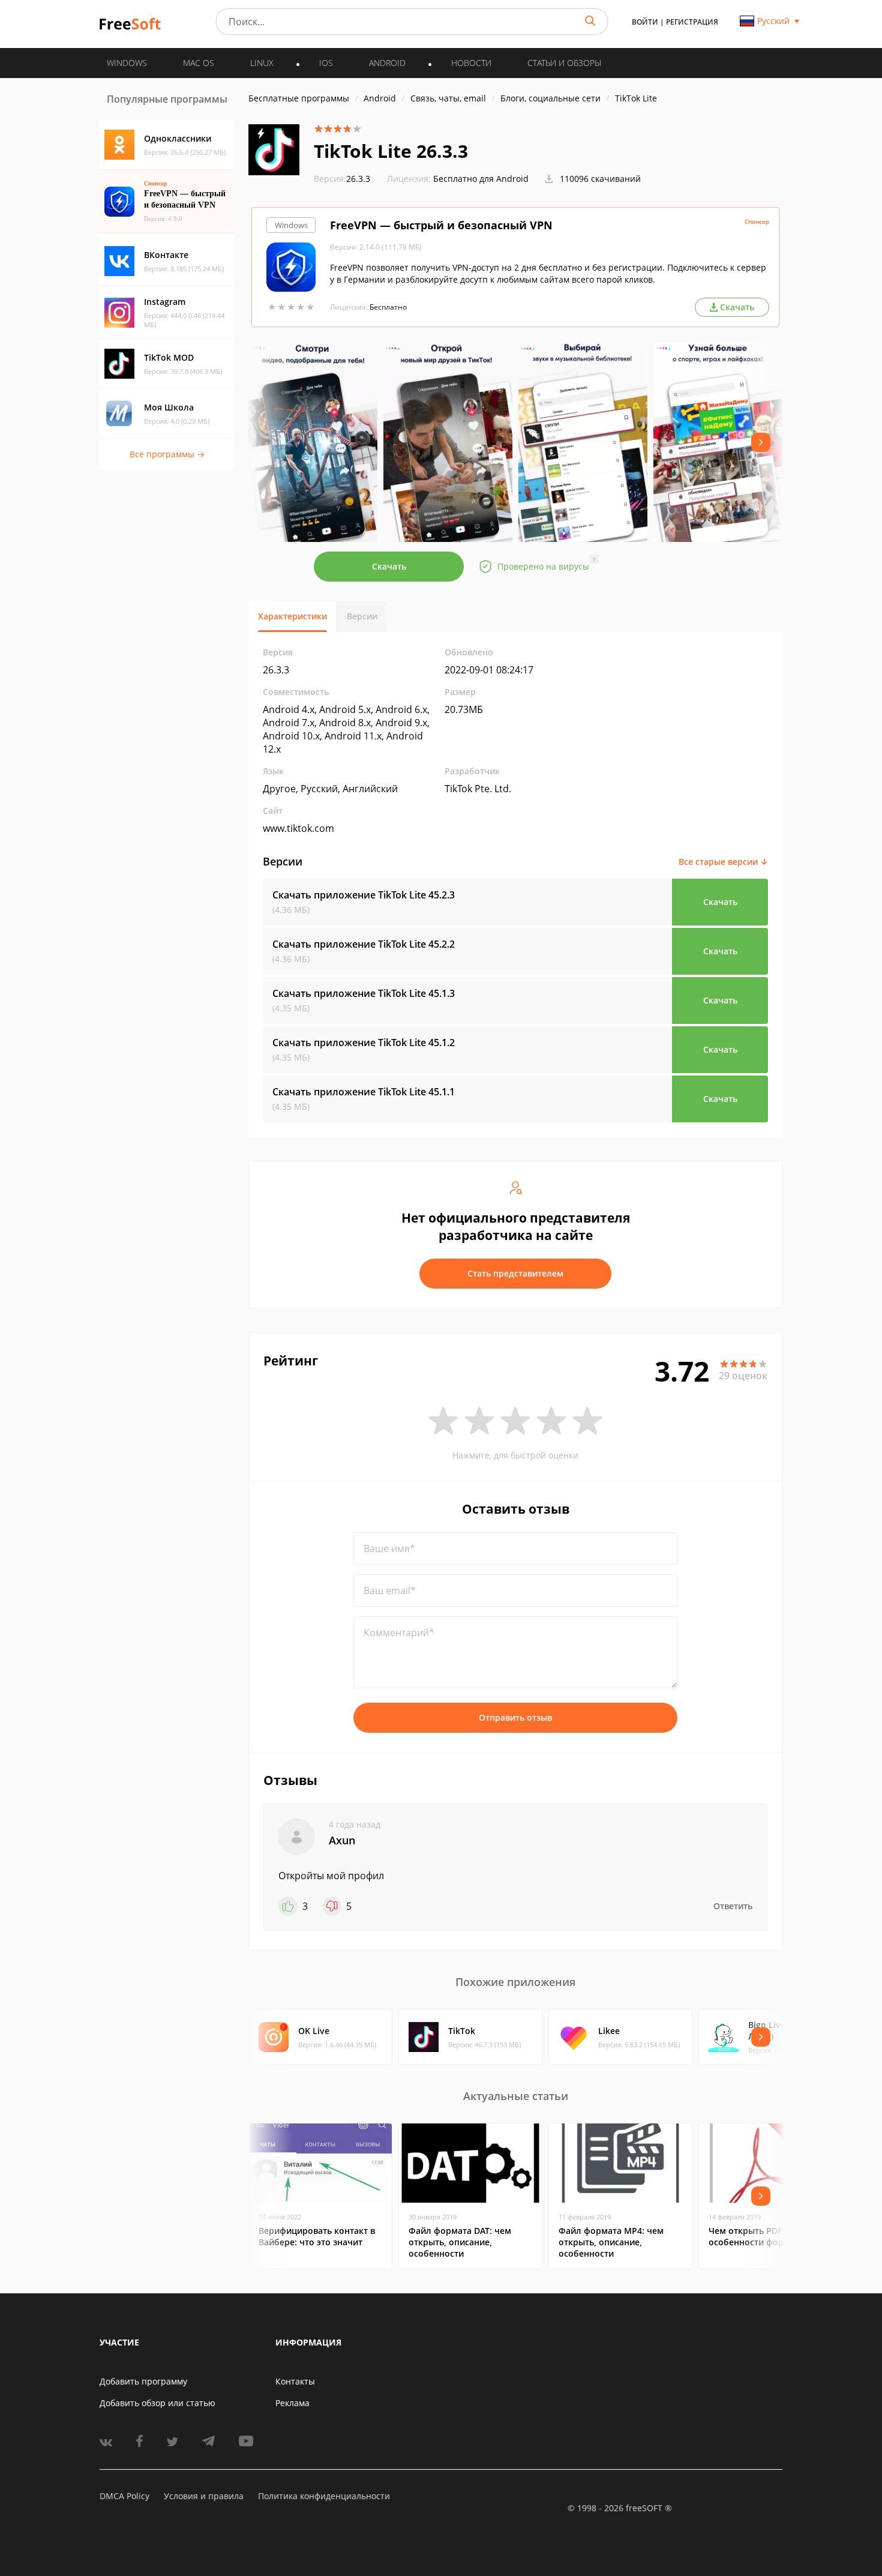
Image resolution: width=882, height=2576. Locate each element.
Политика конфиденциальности (324, 2496)
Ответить (733, 1906)
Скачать (389, 566)
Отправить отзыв (515, 1717)
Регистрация (692, 22)
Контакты (295, 2381)
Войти (645, 22)
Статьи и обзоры (564, 63)
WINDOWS (127, 63)
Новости (471, 63)
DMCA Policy (124, 2496)
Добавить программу (143, 2381)
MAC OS (199, 63)
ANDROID (387, 63)
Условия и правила (204, 2496)
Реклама (292, 2403)
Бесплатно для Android (481, 179)
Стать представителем (515, 1273)
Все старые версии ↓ (723, 862)
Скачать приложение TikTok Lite (364, 895)
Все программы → (167, 454)
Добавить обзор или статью (157, 2403)
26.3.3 (342, 179)
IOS (326, 63)
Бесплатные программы (299, 98)
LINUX (262, 63)
